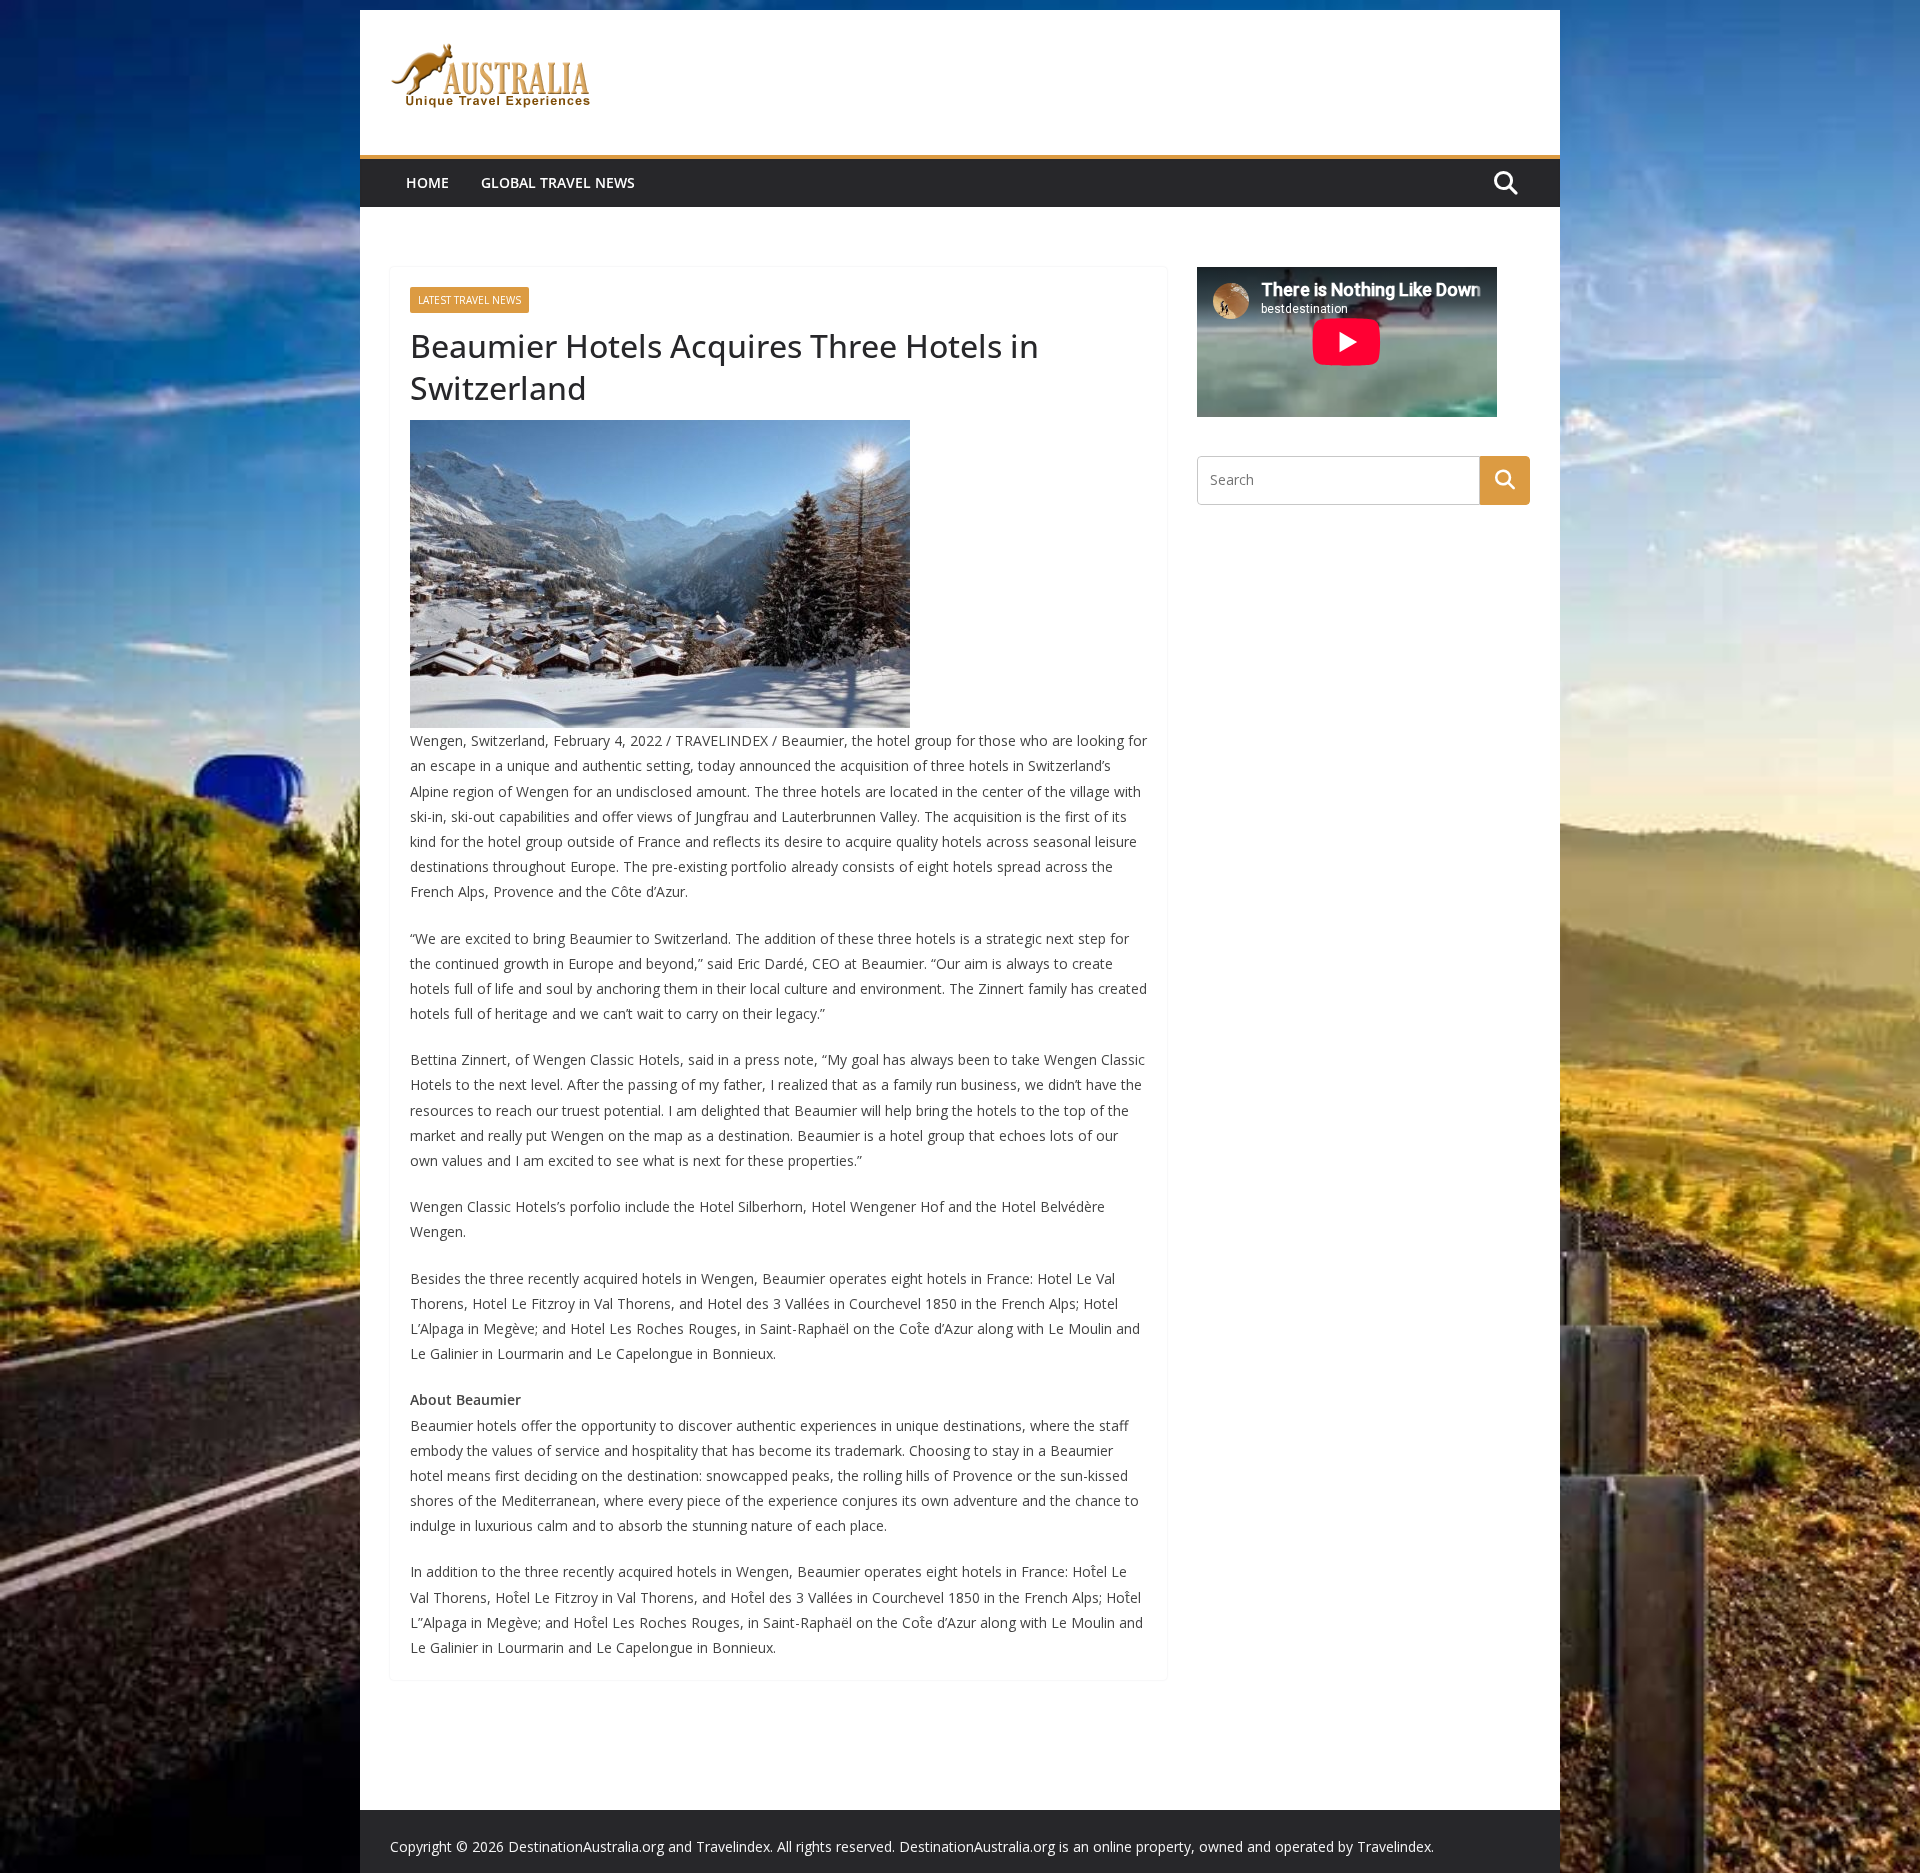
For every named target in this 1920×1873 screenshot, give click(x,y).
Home (427, 182)
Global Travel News (558, 182)
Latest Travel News (469, 300)
